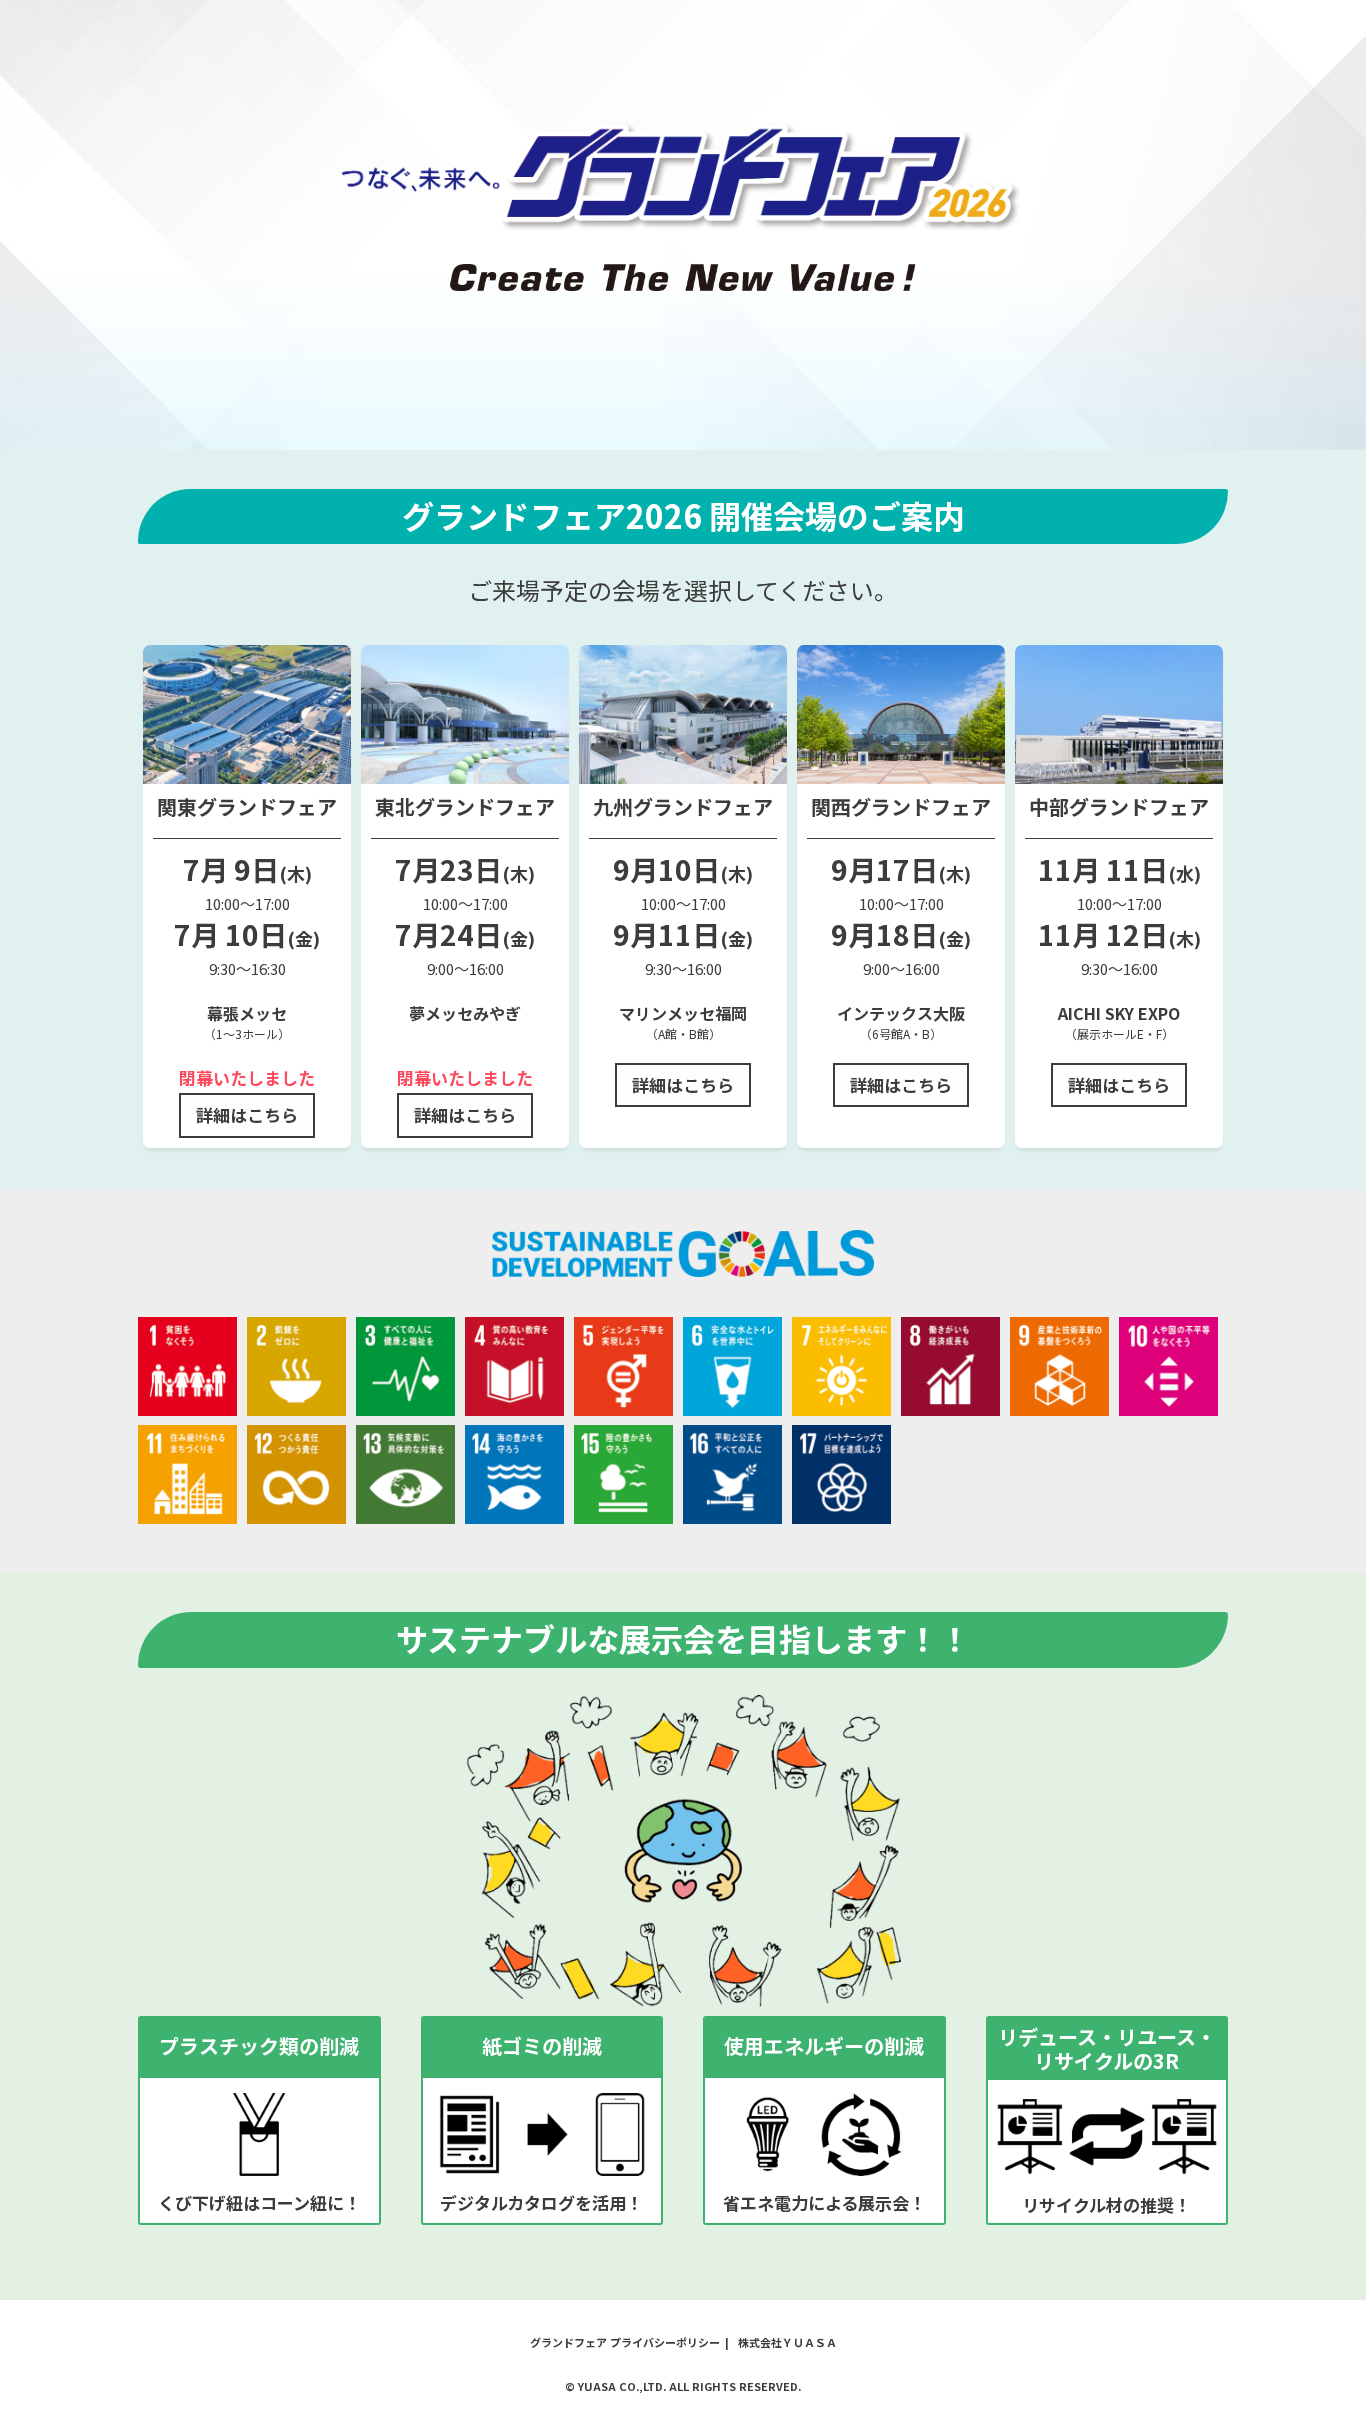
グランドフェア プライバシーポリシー (625, 2342)
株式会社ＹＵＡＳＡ (787, 2342)
